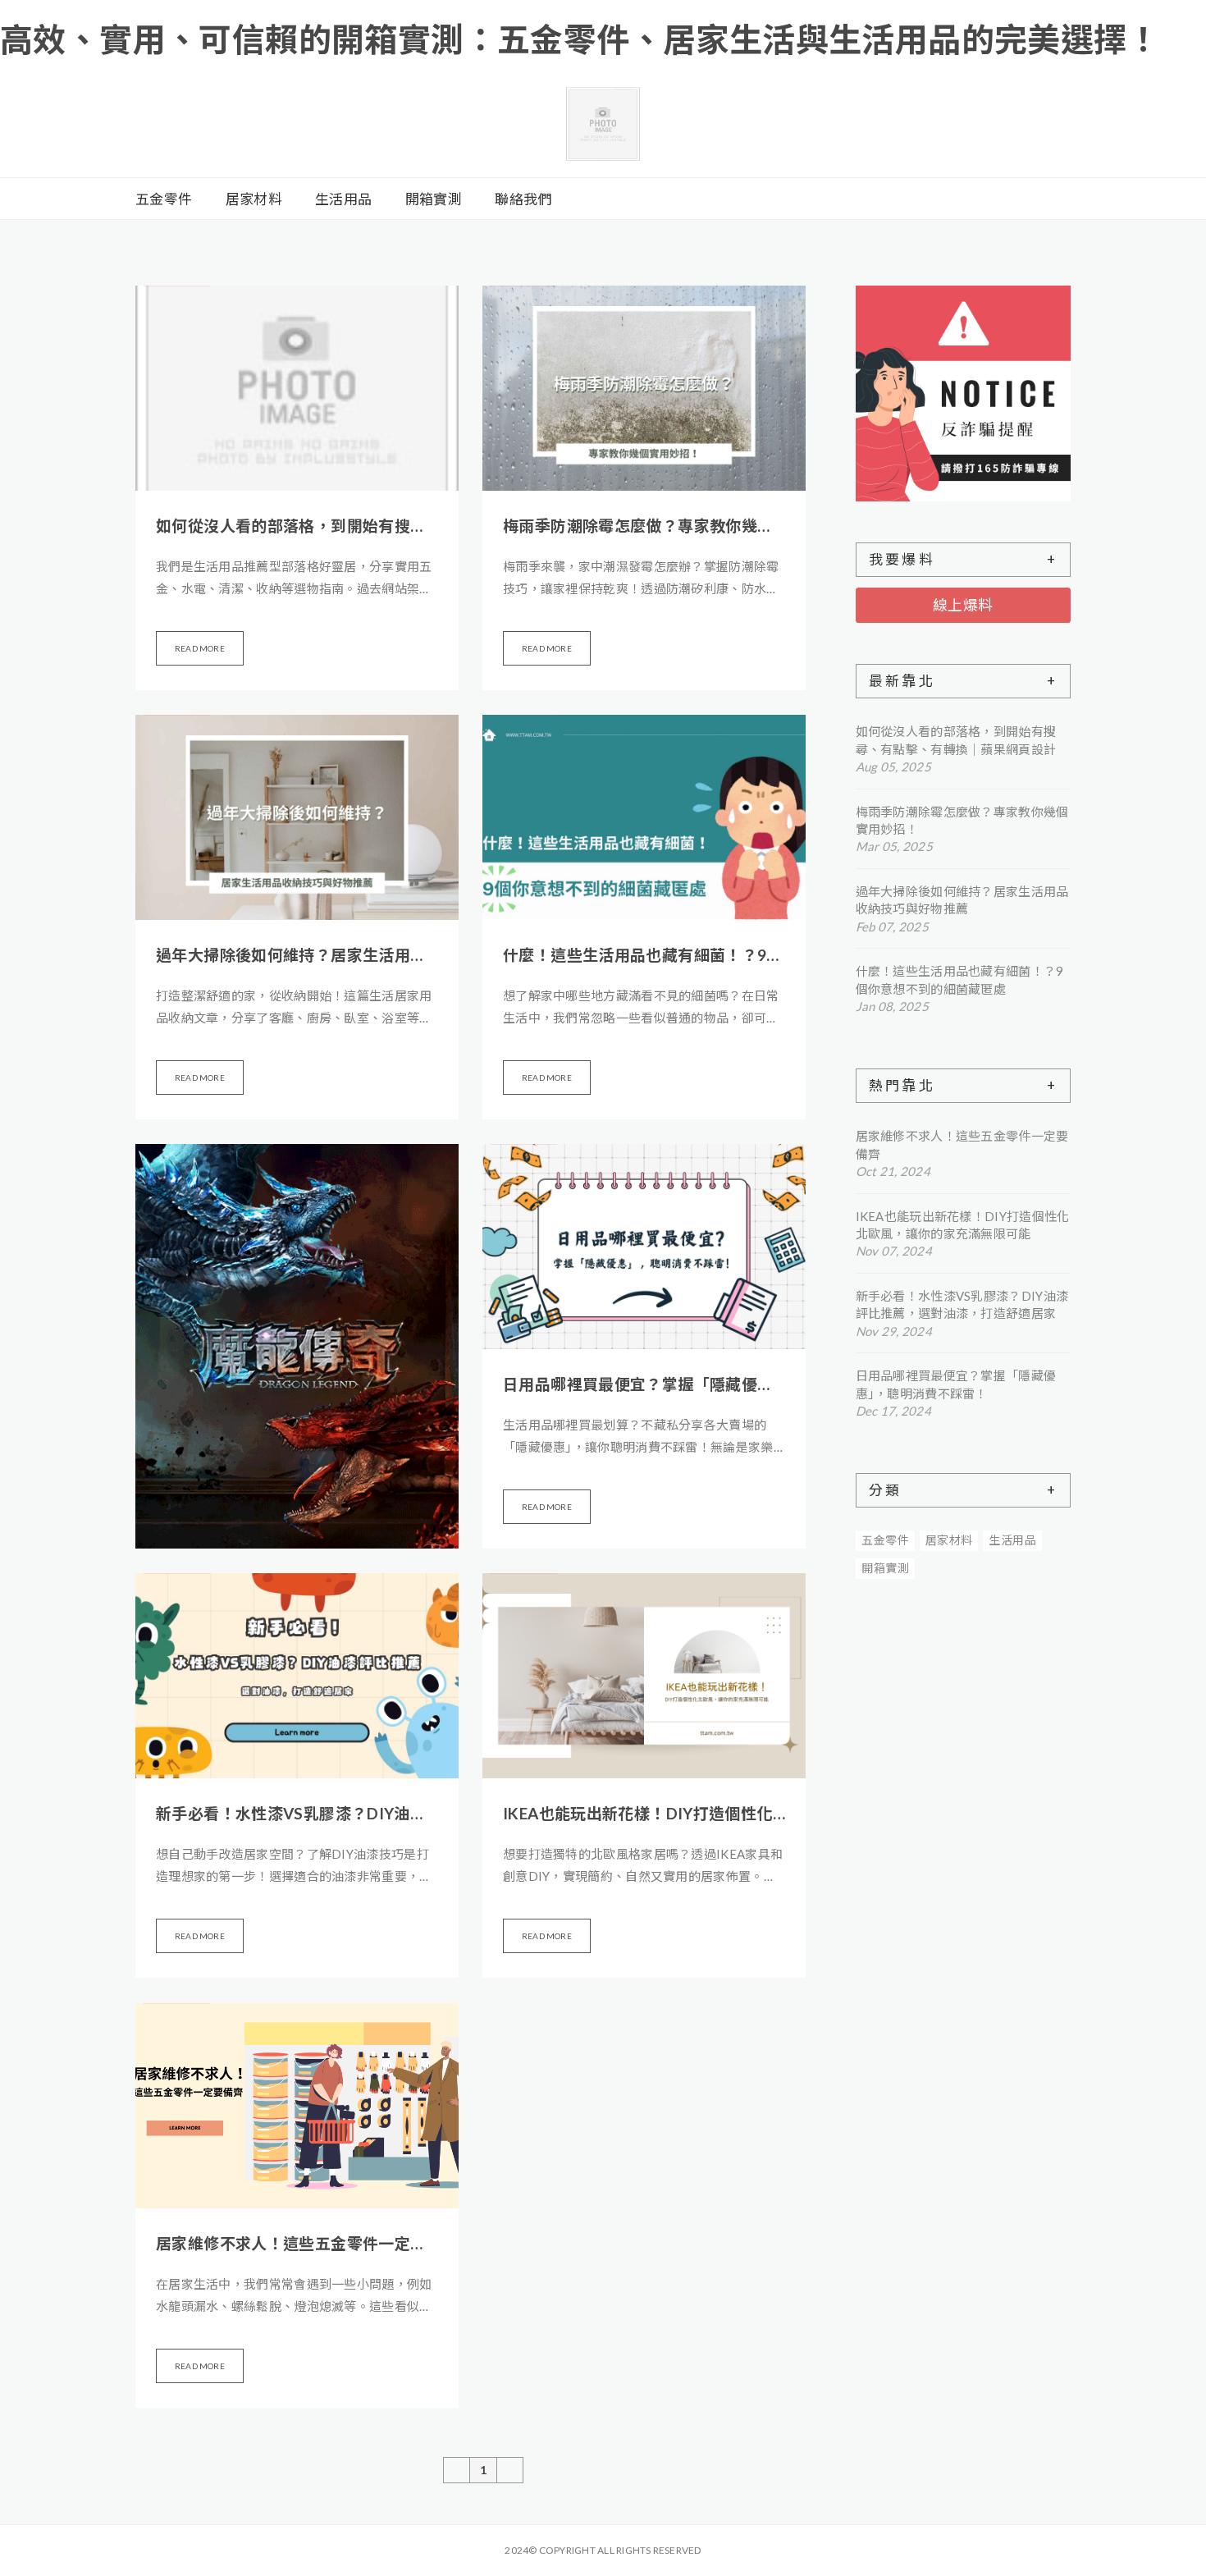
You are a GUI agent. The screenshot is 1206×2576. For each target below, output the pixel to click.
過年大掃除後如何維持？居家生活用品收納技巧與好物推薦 (297, 955)
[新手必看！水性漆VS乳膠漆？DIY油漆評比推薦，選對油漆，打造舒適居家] (297, 1676)
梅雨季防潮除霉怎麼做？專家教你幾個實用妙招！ (644, 526)
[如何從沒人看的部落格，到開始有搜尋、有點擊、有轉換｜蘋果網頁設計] (297, 388)
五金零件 (164, 199)
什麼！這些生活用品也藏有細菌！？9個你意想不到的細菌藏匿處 (644, 955)
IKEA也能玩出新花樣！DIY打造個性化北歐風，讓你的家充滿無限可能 (644, 1813)
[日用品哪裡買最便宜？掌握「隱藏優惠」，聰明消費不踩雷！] (644, 1247)
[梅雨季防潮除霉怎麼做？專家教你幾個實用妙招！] (644, 388)
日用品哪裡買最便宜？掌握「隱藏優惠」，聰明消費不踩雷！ (644, 1384)
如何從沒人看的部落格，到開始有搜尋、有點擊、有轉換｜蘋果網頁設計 (297, 526)
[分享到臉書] (1005, 199)
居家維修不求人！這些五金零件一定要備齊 (297, 2243)
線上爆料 (963, 605)
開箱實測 (434, 199)
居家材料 (254, 199)
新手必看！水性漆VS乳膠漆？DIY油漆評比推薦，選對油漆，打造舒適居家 (297, 1813)
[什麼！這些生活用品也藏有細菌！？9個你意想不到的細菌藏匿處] (644, 817)
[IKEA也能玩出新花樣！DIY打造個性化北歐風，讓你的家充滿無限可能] (644, 1676)
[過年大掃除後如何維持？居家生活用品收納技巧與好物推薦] (297, 817)
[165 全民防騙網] (964, 393)
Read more (200, 648)
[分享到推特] (985, 199)
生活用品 (343, 199)
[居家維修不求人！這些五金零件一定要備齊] (297, 2106)
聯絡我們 (523, 199)
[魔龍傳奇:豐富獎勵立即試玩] (297, 1346)
